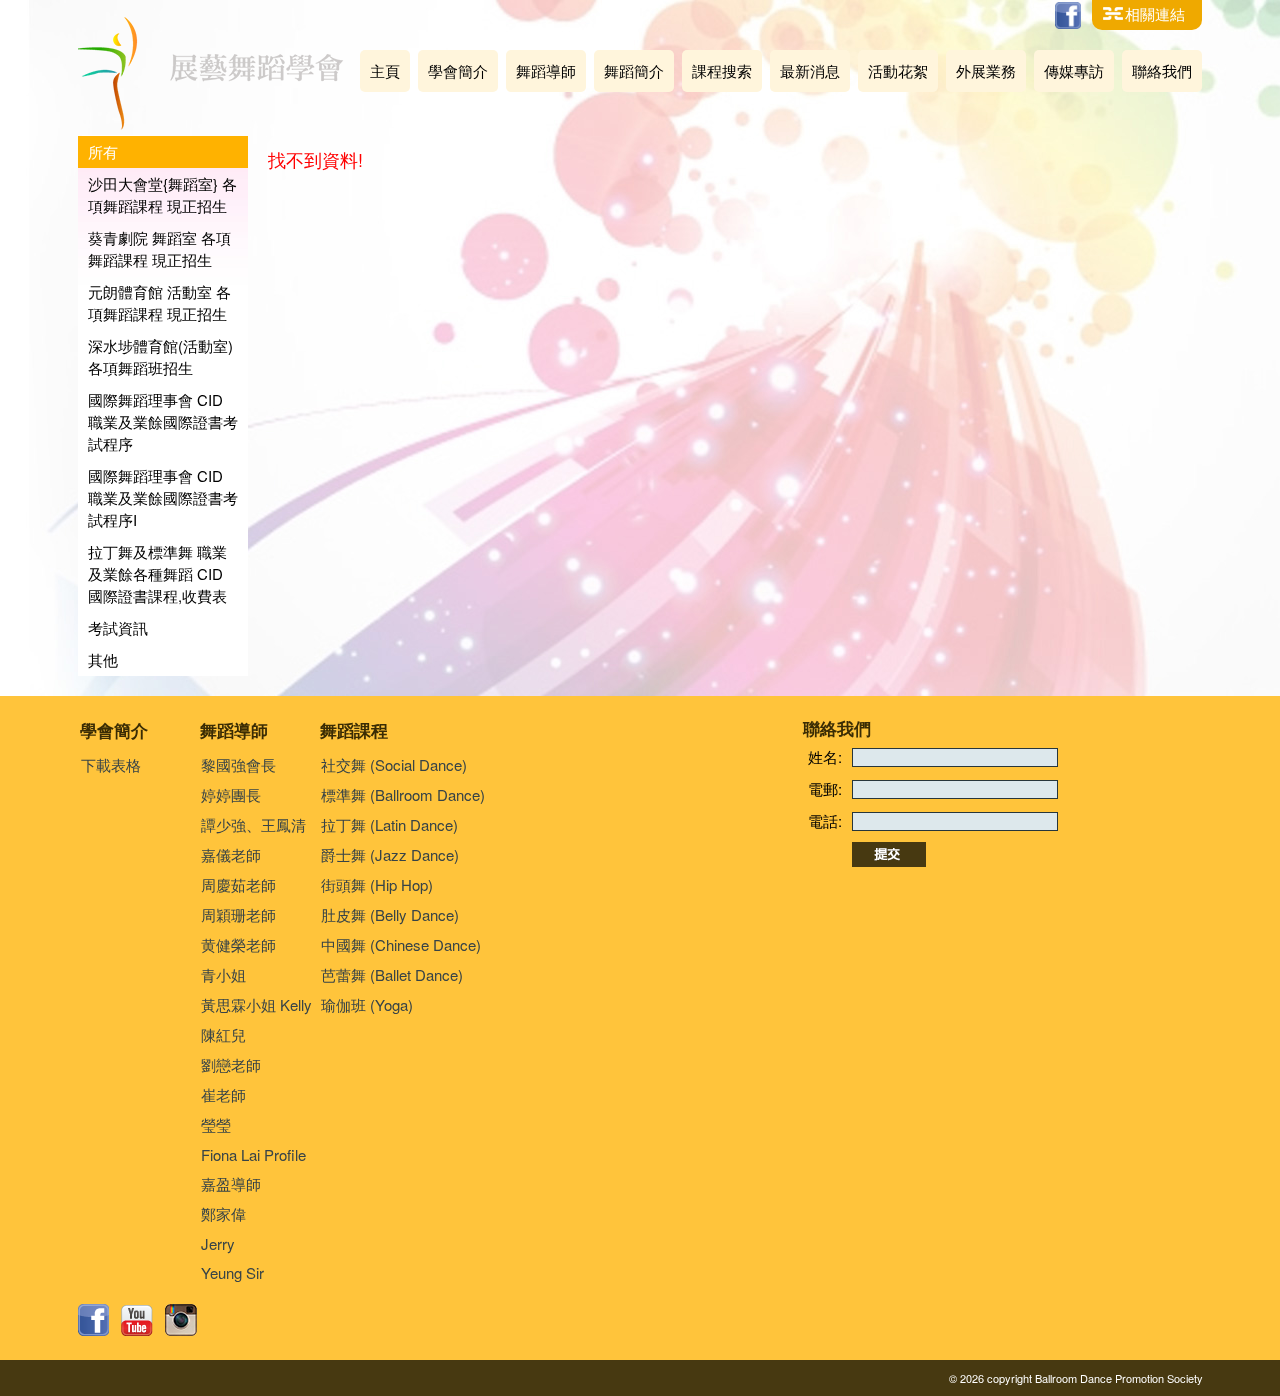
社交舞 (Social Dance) (394, 764)
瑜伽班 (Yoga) (367, 1004)
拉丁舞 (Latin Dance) (389, 824)
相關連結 (1155, 13)
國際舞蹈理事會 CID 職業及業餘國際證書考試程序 (163, 421)
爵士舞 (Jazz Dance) (390, 854)
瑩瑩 (216, 1124)
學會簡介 (458, 70)
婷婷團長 (231, 794)
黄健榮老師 (238, 944)
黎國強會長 (238, 764)
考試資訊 (118, 627)
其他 (103, 659)
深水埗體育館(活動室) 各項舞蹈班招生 (160, 356)
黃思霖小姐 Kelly (256, 1004)
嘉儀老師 (231, 854)
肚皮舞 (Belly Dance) (390, 914)
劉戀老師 (231, 1064)
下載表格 (111, 764)
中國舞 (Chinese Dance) (401, 944)
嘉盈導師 (231, 1183)
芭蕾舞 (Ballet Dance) (392, 974)
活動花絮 (898, 70)
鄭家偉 (223, 1213)
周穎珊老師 (238, 914)
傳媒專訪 (1074, 70)
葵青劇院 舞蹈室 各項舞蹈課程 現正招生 (159, 248)
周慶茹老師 (238, 884)
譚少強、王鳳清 (253, 824)
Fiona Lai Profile (253, 1154)
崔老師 (223, 1094)
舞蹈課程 (354, 730)
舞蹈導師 (546, 70)
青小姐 (223, 974)
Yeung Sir (232, 1272)
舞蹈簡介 (634, 70)
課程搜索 (722, 70)
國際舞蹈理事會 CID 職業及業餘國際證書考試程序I (163, 497)
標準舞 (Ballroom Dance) (403, 794)
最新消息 (810, 70)
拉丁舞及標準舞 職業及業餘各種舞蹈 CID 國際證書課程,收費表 (157, 573)
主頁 (385, 70)
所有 (103, 151)
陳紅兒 (223, 1034)
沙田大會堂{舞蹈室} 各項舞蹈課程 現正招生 (162, 194)
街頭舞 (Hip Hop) (377, 884)
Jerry (218, 1243)
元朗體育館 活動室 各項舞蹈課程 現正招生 (159, 302)
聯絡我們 (1162, 70)
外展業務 (986, 70)
